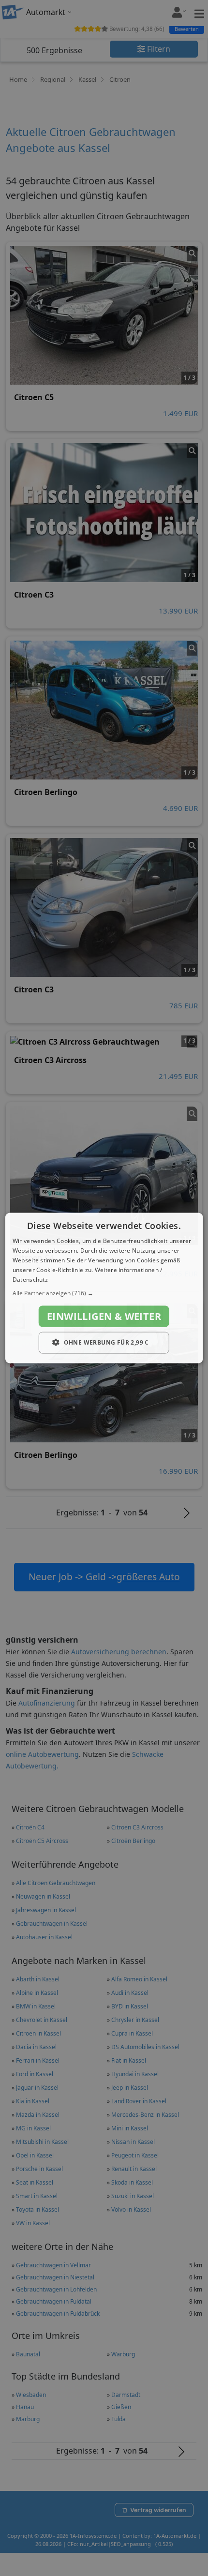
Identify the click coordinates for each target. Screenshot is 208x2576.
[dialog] (104, 1288)
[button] (104, 1293)
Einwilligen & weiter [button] (104, 1316)
